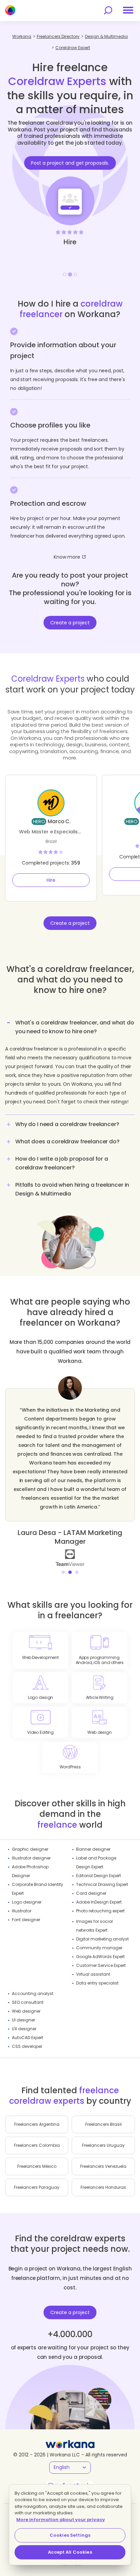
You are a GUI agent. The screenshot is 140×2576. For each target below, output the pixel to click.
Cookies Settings (70, 2535)
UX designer (24, 2029)
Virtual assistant (93, 1974)
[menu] (128, 10)
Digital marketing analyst (102, 1939)
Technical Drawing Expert (102, 1884)
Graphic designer (30, 1849)
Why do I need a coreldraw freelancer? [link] (67, 1124)
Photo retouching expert (100, 1911)
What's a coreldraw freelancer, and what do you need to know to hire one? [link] (75, 1027)
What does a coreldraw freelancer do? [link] (67, 1141)
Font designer (26, 1920)
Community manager (99, 1948)
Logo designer (27, 1902)
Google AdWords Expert (100, 1957)
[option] (70, 185)
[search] (108, 10)
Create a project (70, 623)
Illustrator (22, 1911)
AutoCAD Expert (28, 2038)
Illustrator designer (31, 1858)
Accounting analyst (33, 1993)
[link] (65, 1557)
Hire (51, 880)
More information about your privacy (61, 2520)
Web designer (26, 2011)
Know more (67, 557)
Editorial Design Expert (99, 1876)
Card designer (91, 1893)
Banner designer (93, 1849)
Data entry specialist (97, 1983)
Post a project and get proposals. (70, 163)
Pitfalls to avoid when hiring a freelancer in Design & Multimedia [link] (72, 1189)
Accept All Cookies (70, 2552)
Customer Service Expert (101, 1965)
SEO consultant (28, 2002)
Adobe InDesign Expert (99, 1902)
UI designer (23, 2020)
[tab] (70, 1065)
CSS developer (27, 2046)
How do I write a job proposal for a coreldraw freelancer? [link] (62, 1163)
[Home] (10, 10)
